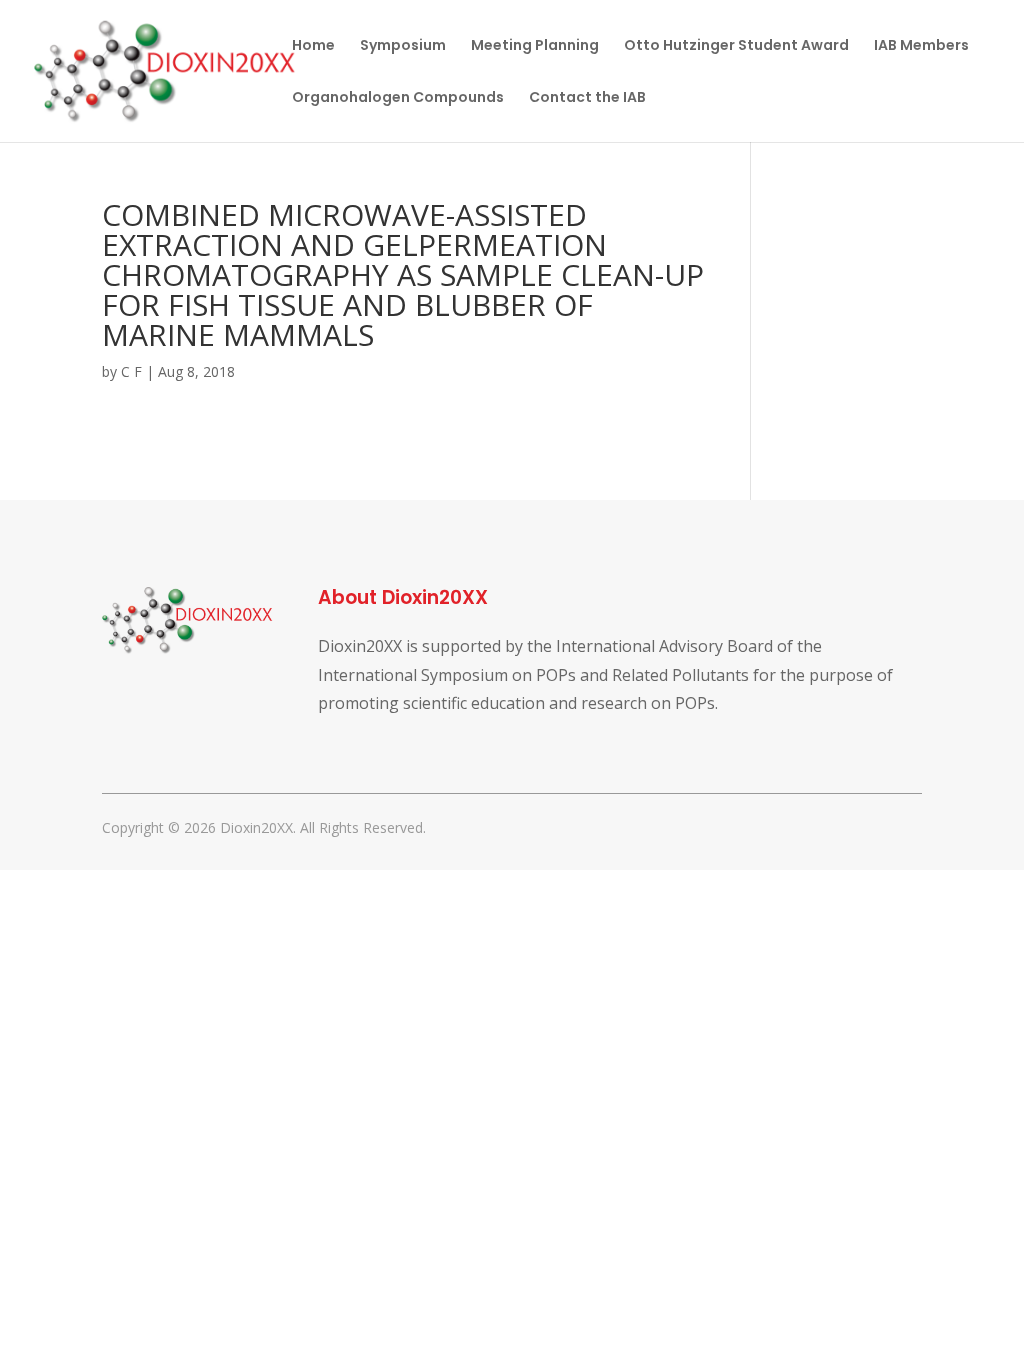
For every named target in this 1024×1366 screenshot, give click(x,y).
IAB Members (921, 46)
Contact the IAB (587, 98)
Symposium (403, 46)
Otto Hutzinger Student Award (736, 46)
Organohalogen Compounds (398, 98)
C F (131, 371)
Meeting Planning (535, 46)
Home (313, 46)
